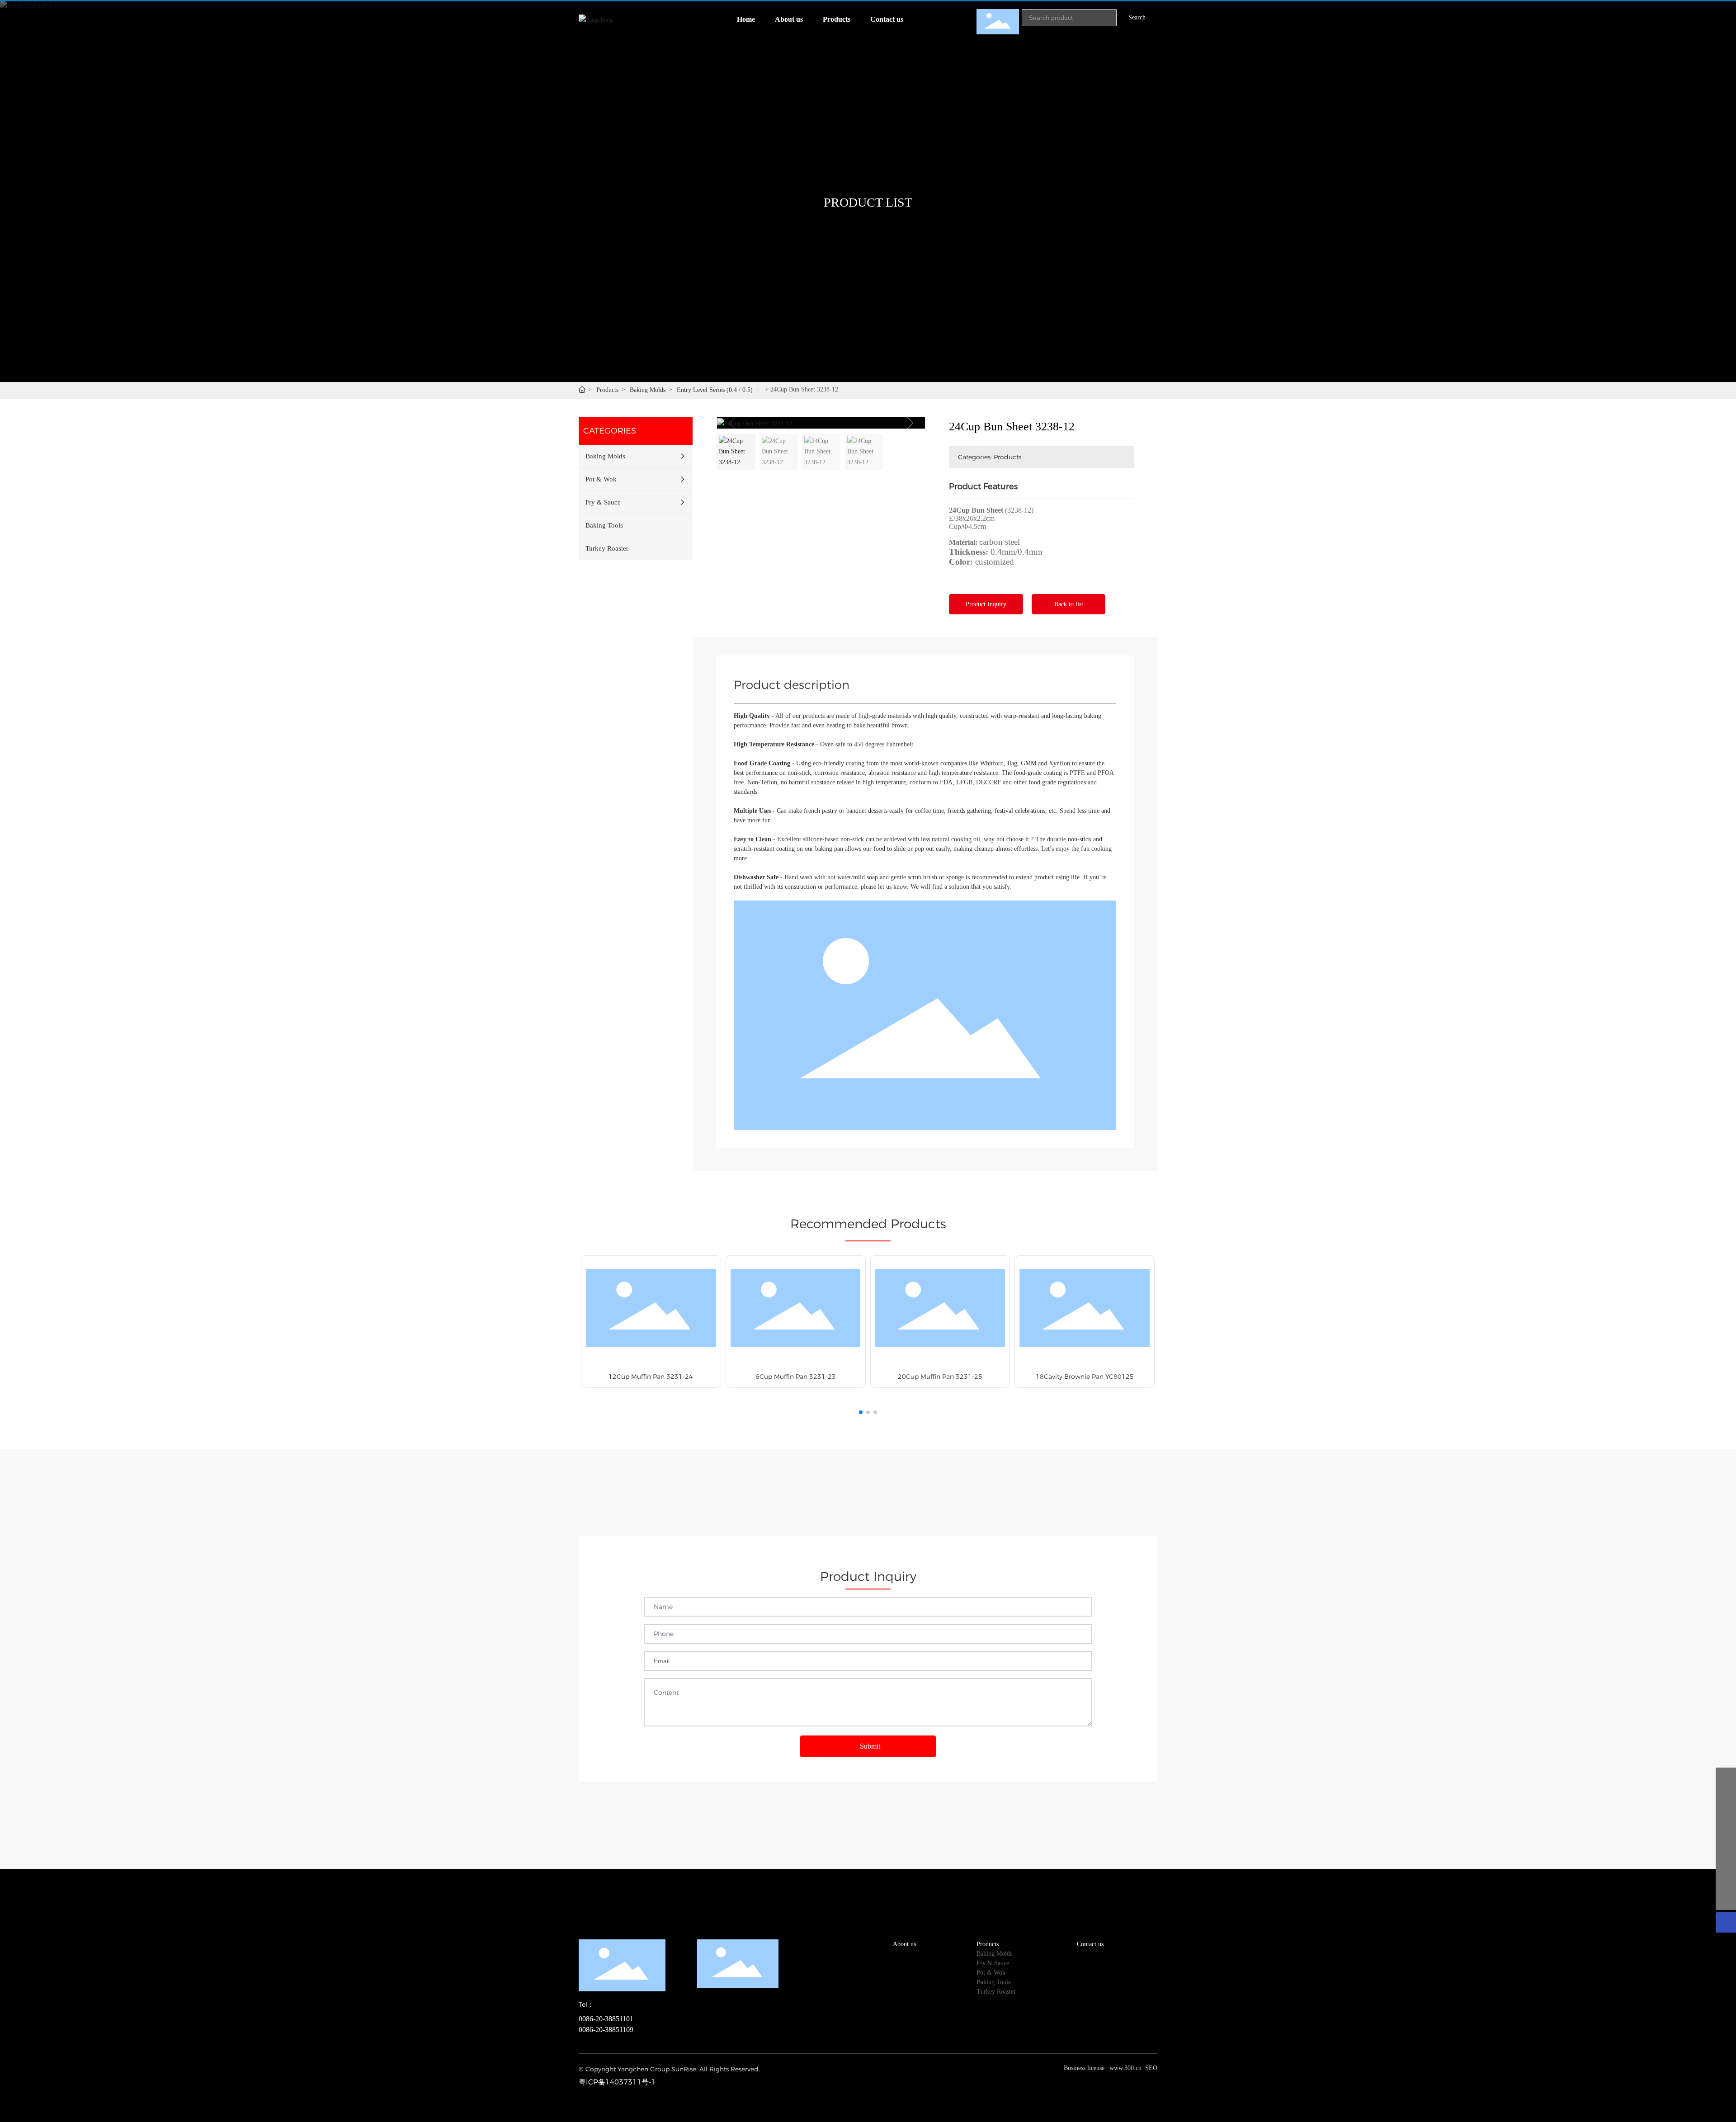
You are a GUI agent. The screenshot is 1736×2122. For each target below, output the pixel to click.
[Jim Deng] (1726, 1839)
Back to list (1069, 604)
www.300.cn (1125, 2068)
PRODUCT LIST (868, 203)
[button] (910, 423)
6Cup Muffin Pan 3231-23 (796, 1377)
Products (607, 390)
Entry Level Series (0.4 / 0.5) (715, 390)
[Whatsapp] (1726, 1859)
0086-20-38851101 (606, 2019)
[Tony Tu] (1726, 1798)
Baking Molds (648, 390)
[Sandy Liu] (1726, 1818)
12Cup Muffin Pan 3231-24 (651, 1377)
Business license (1084, 2068)
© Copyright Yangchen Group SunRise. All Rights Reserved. (669, 2069)
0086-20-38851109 (606, 2030)
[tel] (1726, 1879)
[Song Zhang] (1726, 1778)
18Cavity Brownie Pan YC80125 (1085, 1377)
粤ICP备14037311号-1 (617, 2082)
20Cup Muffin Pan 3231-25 (940, 1377)
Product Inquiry (986, 604)
